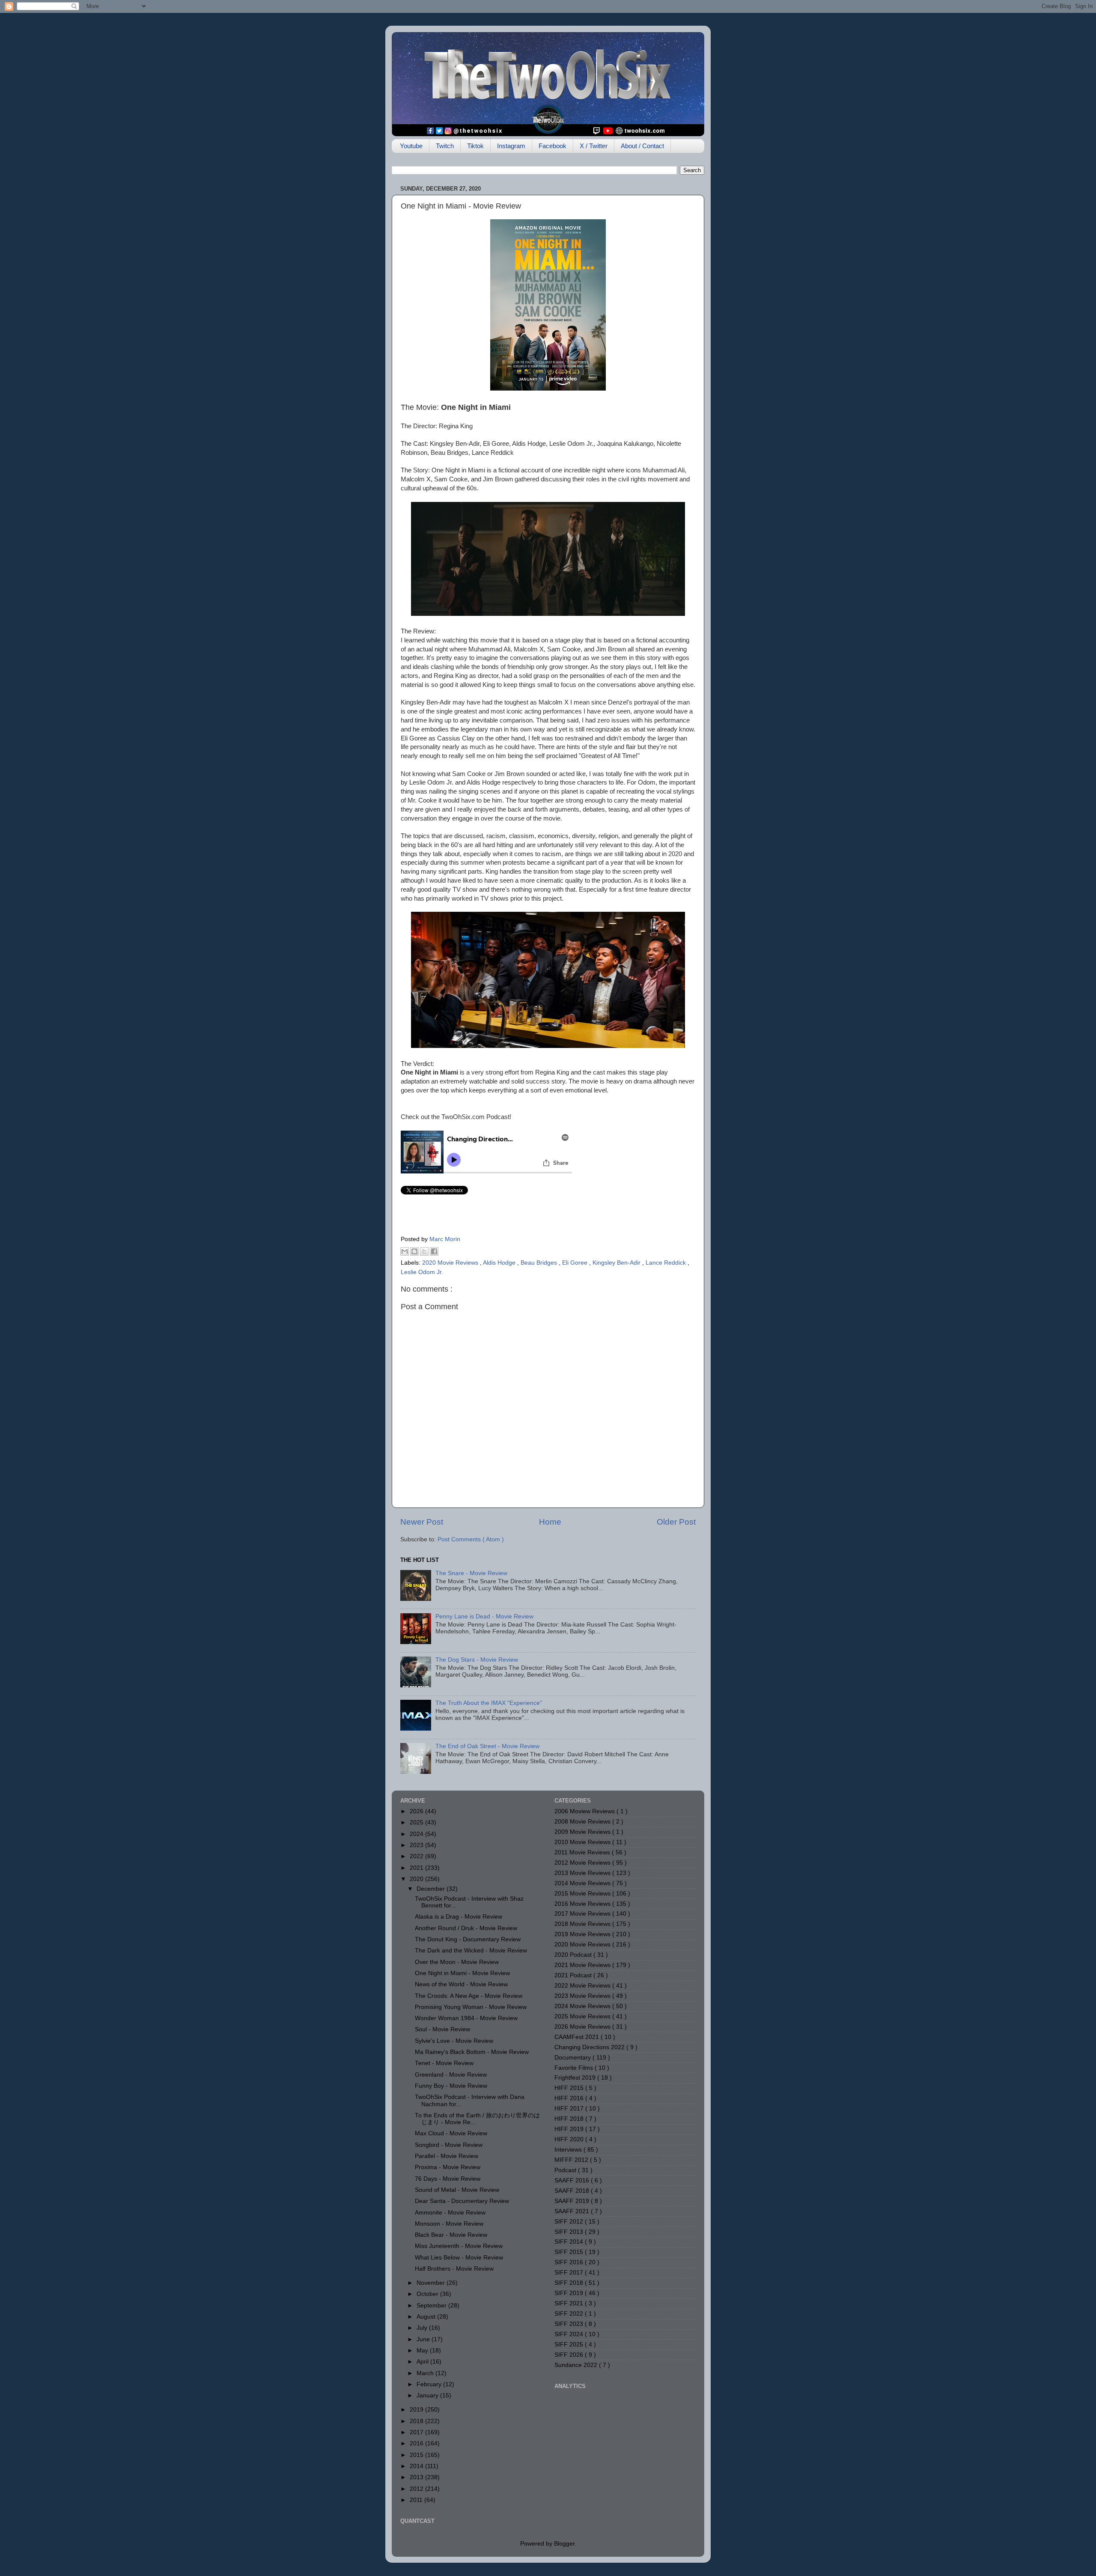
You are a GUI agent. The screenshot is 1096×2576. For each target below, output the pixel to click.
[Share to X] (424, 1251)
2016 (417, 2443)
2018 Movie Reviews (583, 1924)
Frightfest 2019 (576, 2078)
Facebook (552, 146)
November (432, 2283)
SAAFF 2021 (573, 2211)
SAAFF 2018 (573, 2191)
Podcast (566, 2170)
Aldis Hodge (500, 1263)
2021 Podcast (574, 1975)
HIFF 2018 (570, 2119)
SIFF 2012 (570, 2222)
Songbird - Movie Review (449, 2145)
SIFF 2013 (570, 2232)
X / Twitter (594, 146)
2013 (417, 2477)
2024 (417, 1834)
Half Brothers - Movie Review (454, 2269)
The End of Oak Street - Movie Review (487, 1746)
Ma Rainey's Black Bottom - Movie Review (472, 2052)
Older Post (676, 1522)
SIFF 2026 (570, 2355)
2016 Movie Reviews (583, 1904)
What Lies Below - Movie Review (459, 2258)
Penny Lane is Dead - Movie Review (484, 1616)
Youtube (411, 146)
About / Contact (642, 146)
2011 (417, 2500)
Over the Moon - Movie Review (457, 1962)
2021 (417, 1868)
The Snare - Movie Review (471, 1573)
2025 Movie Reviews (583, 2016)
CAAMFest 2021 (578, 2037)
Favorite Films (575, 2068)
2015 (417, 2455)
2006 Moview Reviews (585, 1811)
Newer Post (422, 1522)
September (432, 2306)
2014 (417, 2466)
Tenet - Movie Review (444, 2063)
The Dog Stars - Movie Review (477, 1660)
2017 (417, 2432)
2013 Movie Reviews (583, 1873)
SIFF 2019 (570, 2293)
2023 (417, 1845)
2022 (417, 1856)
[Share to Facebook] (434, 1251)
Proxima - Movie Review (448, 2167)
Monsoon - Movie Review (449, 2224)
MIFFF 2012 (572, 2160)
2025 (417, 1822)
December (432, 1889)
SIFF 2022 (570, 2314)
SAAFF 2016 (573, 2180)
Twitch (445, 146)
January (428, 2395)
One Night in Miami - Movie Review (462, 1973)
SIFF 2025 (570, 2345)
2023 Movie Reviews (583, 1996)
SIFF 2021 (570, 2303)
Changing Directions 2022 (590, 2047)
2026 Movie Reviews (583, 2027)
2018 (417, 2421)
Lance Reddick (667, 1263)
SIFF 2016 (570, 2262)
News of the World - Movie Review (461, 1984)
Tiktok (475, 146)
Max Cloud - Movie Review (451, 2133)
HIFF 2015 (570, 2088)
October (428, 2294)
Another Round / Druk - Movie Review (466, 1928)
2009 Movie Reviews (583, 1832)
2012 (417, 2489)
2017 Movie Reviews (583, 1914)
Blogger (564, 2544)
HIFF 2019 (570, 2129)
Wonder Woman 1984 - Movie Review (466, 2018)
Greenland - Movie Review (451, 2075)
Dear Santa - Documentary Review (462, 2201)
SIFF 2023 (570, 2324)
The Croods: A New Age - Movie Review (469, 1996)
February (430, 2384)
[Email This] (405, 1251)
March (426, 2373)
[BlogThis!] (414, 1251)
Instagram (511, 146)
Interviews (569, 2150)
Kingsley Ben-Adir (617, 1263)
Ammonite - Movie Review (450, 2213)
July (423, 2328)
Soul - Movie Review (442, 2029)
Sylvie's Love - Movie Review (454, 2041)
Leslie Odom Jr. (422, 1272)
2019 (417, 2410)
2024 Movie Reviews (583, 2006)
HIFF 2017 (570, 2109)
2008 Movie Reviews (583, 1822)
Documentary (573, 2058)
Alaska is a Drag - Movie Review (459, 1917)
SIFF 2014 (570, 2242)
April (423, 2362)
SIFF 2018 (570, 2283)
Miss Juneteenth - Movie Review (459, 2246)
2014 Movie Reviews (583, 1883)
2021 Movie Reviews (583, 1965)
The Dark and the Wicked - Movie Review (471, 1951)
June (424, 2339)
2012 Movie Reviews (583, 1863)
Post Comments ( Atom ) (471, 1539)
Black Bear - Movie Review (451, 2235)
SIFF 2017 (570, 2273)
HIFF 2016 (570, 2098)
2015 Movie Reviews (583, 1894)
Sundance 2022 (577, 2365)
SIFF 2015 (570, 2252)
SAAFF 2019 (573, 2201)
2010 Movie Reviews (583, 1842)
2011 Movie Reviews (583, 1852)
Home (550, 1522)
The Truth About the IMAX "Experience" (489, 1703)
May (423, 2351)
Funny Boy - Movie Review (451, 2086)
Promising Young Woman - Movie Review (471, 2007)
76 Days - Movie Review (448, 2179)
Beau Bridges (540, 1263)
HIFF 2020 (570, 2139)
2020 (417, 1879)
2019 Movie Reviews (583, 1934)
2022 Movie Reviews (583, 1986)
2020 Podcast (574, 1955)
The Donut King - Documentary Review (468, 1939)
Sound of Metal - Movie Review (457, 2190)
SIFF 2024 (570, 2334)
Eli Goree (576, 1263)
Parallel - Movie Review (447, 2156)
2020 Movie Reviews (451, 1263)
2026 (417, 1811)
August (427, 2317)
